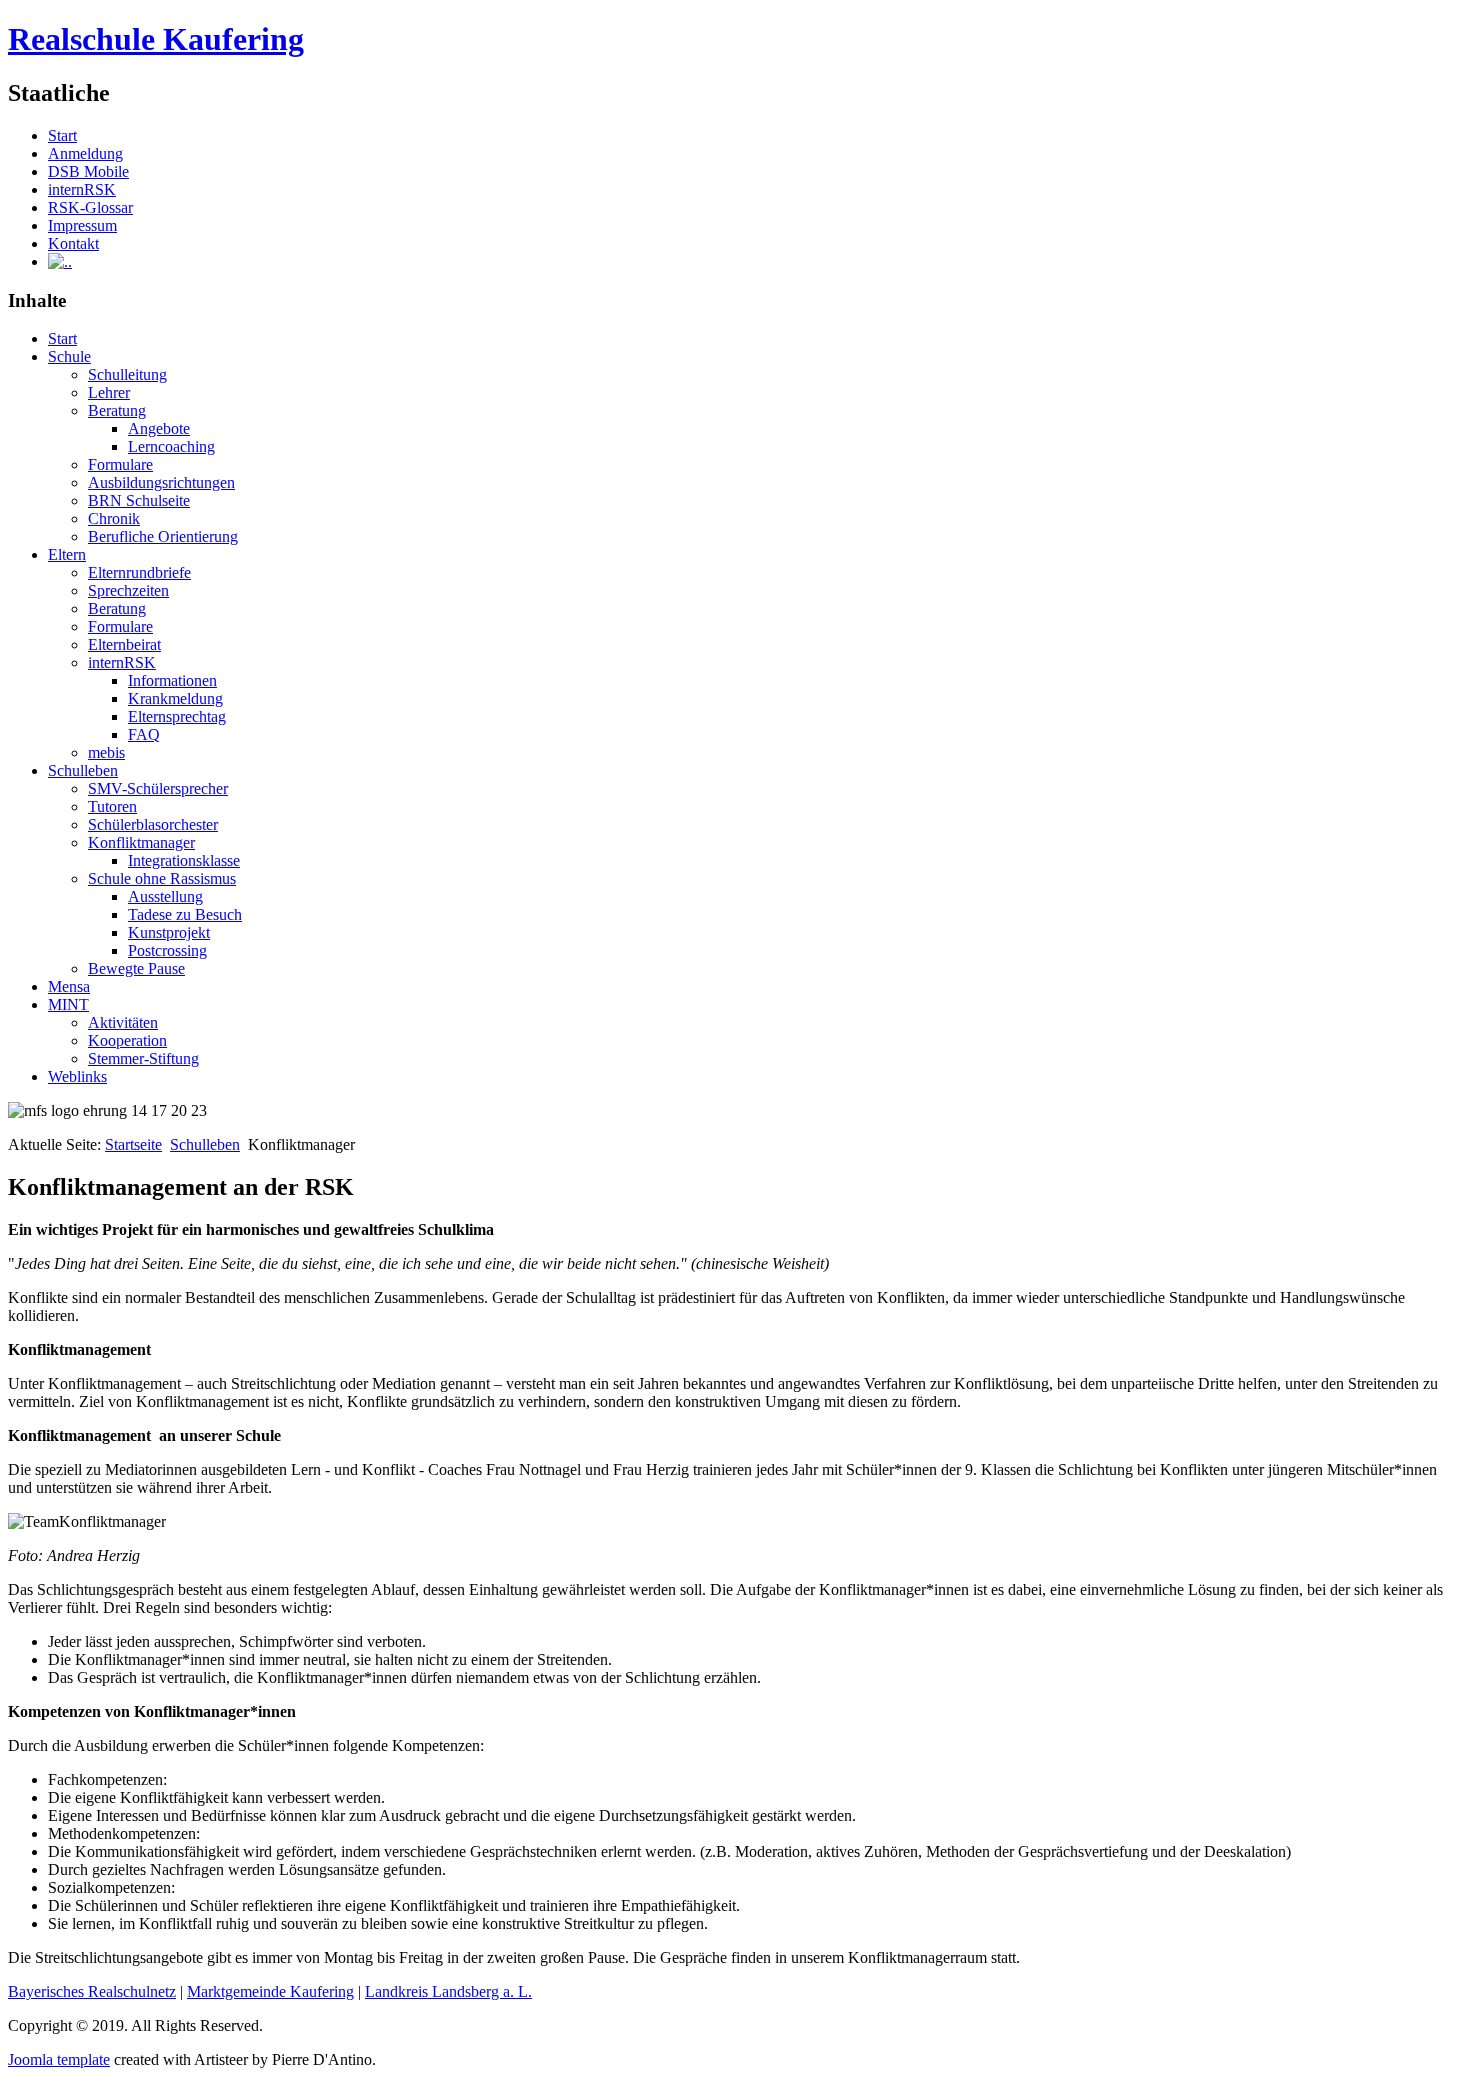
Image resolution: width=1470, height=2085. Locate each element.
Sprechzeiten (128, 590)
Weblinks (77, 1076)
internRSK (82, 189)
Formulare (120, 464)
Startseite (133, 1144)
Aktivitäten (123, 1022)
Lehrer (109, 392)
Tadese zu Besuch (185, 914)
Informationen (172, 680)
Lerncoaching (171, 446)
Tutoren (112, 806)
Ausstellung (165, 896)
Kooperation (127, 1040)
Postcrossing (167, 950)
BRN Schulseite (139, 500)
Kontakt (73, 243)
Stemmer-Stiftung (143, 1058)
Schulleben (83, 770)
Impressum (82, 225)
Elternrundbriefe (139, 572)
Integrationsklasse (184, 860)
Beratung (117, 410)
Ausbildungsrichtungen (161, 482)
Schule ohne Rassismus (162, 878)
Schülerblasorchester (153, 824)
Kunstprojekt (169, 932)
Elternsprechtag (177, 716)
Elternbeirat (124, 644)
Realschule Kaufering (156, 39)
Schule (69, 356)
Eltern (67, 554)
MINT (68, 1004)
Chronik (114, 518)
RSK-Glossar (90, 207)
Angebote (159, 428)
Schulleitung (127, 374)
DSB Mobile (88, 171)
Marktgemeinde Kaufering (270, 1991)
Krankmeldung (175, 698)
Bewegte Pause (136, 968)
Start (62, 135)
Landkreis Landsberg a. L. (448, 1991)
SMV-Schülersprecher (158, 788)
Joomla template (59, 2059)
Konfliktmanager (141, 842)
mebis (106, 752)
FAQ (144, 734)
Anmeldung (85, 153)
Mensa (69, 986)
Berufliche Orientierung (163, 536)
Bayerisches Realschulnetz (92, 1991)
